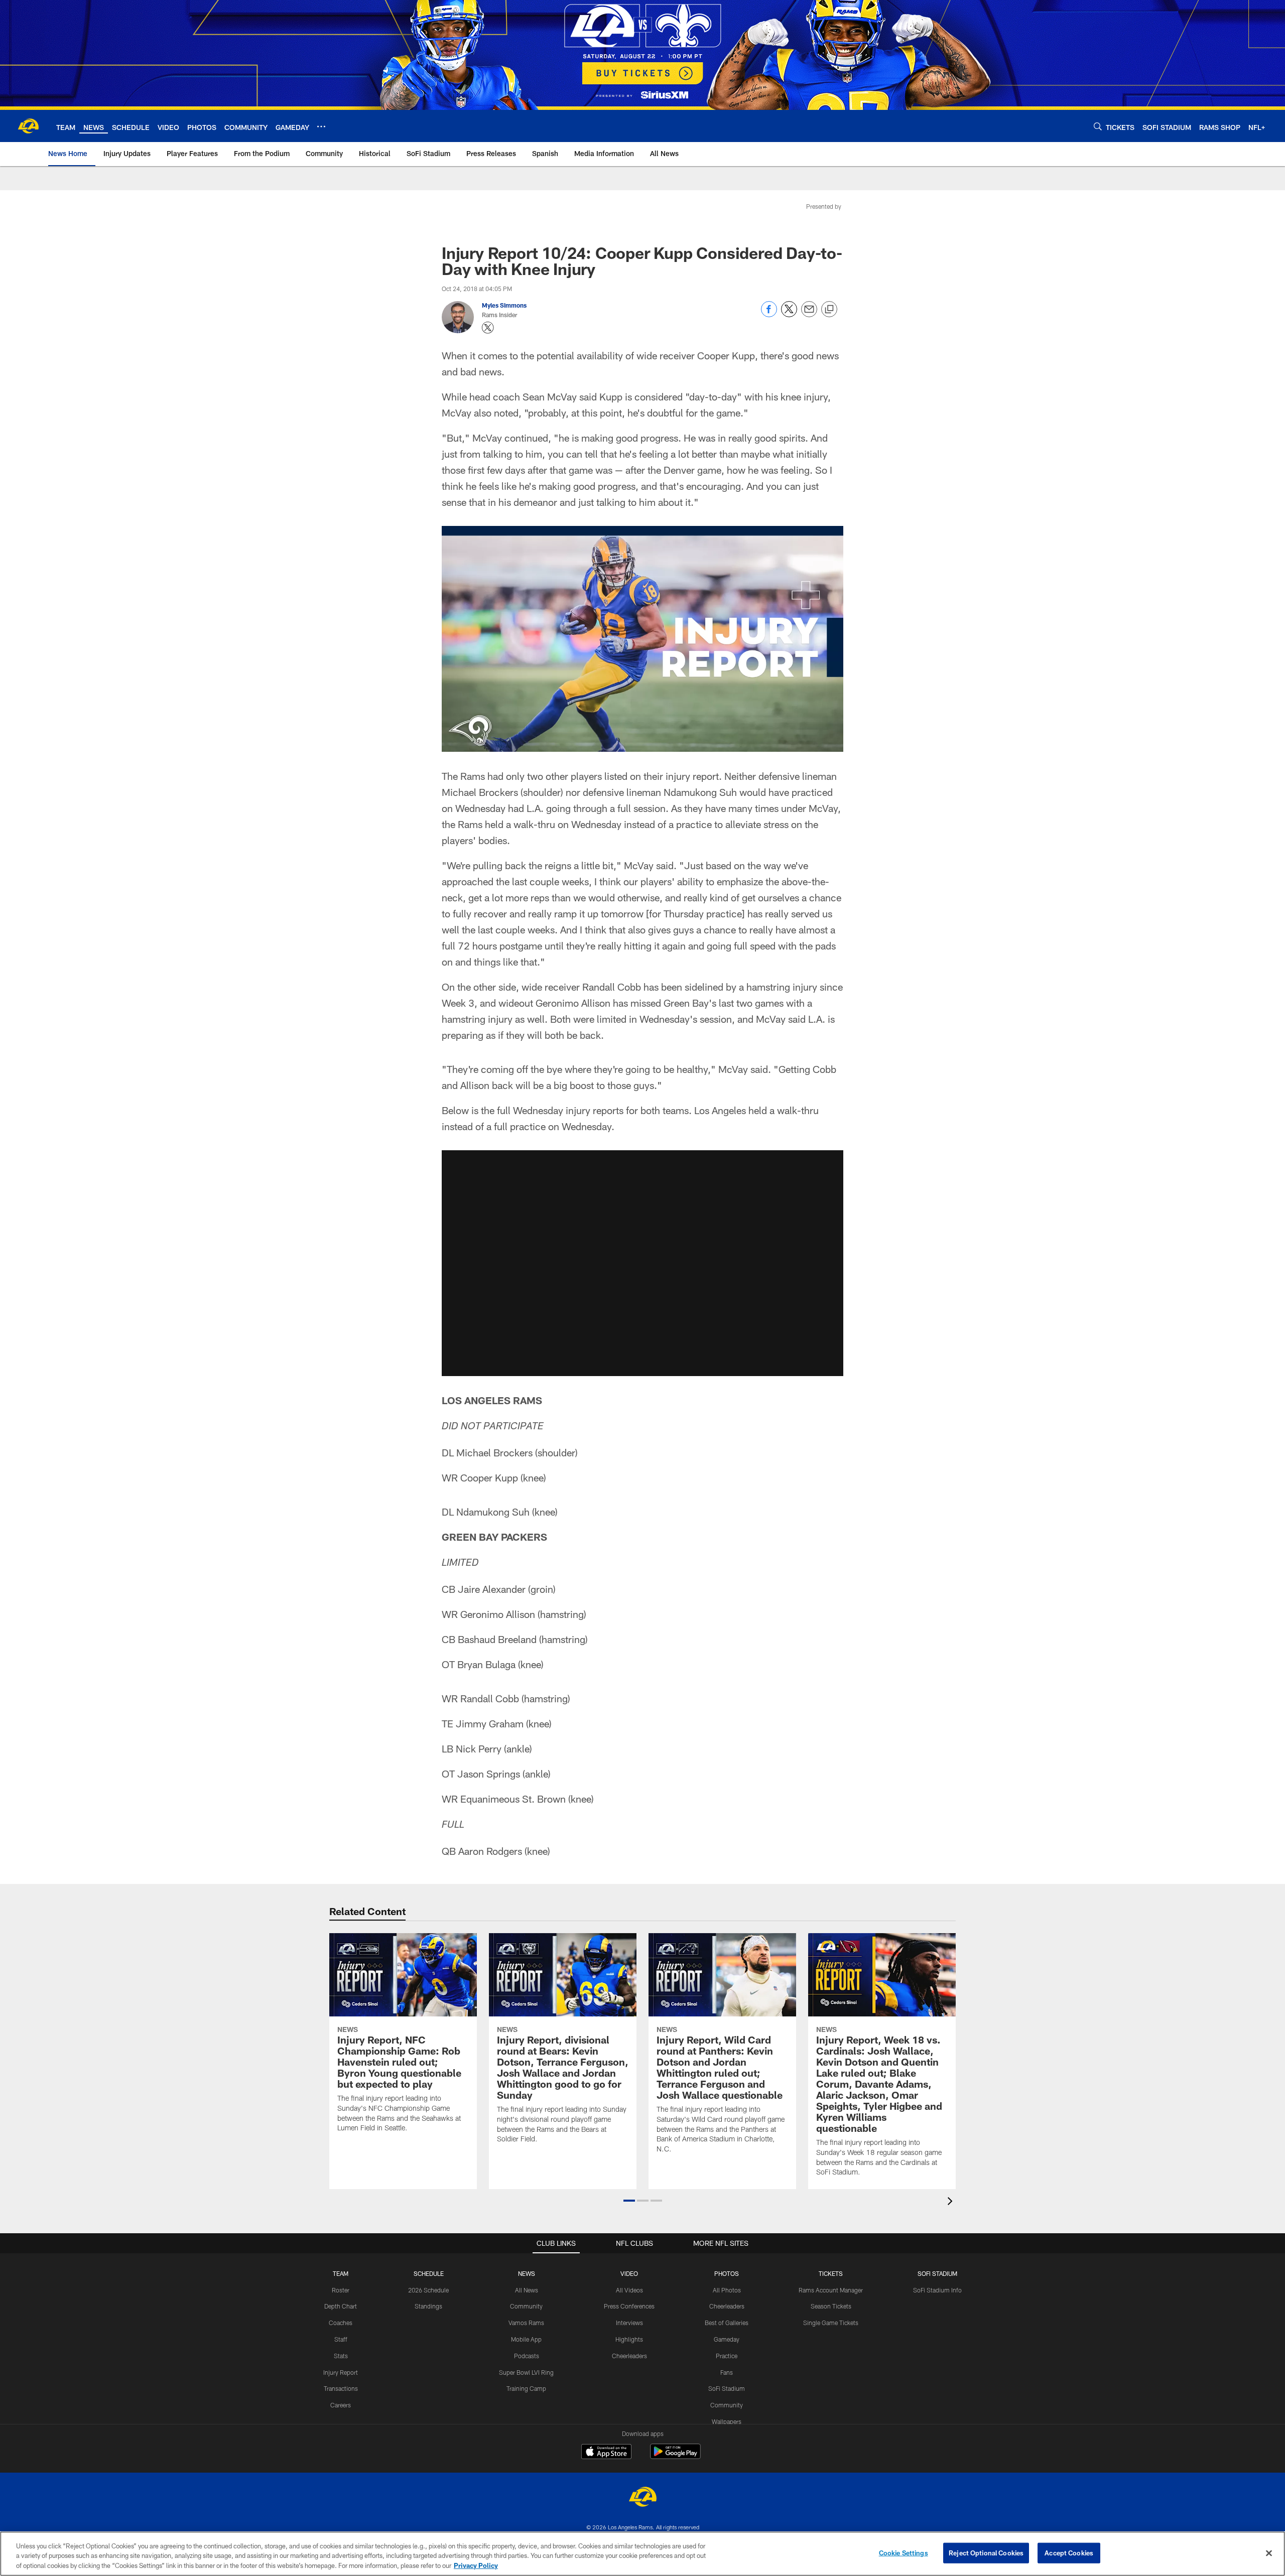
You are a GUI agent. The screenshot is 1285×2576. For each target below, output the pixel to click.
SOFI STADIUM (937, 2273)
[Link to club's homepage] (28, 126)
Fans (727, 2372)
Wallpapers (727, 2421)
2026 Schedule (428, 2290)
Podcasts (527, 2356)
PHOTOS (727, 2273)
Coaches (341, 2323)
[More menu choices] (321, 126)
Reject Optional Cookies (986, 2552)
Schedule (429, 2273)
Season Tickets (831, 2306)
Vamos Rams (526, 2323)
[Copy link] (829, 310)
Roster (341, 2290)
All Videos (629, 2290)
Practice (727, 2356)
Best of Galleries (727, 2323)
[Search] (1098, 126)
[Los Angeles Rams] (642, 2498)
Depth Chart (341, 2306)
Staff (341, 2339)
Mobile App (526, 2339)
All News (527, 2290)
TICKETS (831, 2273)
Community (526, 2306)
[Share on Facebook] (769, 314)
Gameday (727, 2339)
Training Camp (526, 2388)
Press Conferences (629, 2306)
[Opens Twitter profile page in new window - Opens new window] (488, 328)
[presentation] (952, 2202)
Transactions (341, 2388)
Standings (428, 2306)
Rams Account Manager (831, 2290)
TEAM (341, 2273)
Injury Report (341, 2372)
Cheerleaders (629, 2356)
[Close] (1269, 2553)
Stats (341, 2356)
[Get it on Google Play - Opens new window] (675, 2456)
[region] (642, 2554)
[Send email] (809, 314)
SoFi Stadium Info (937, 2290)
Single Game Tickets (831, 2323)
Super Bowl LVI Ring (526, 2372)
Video (629, 2273)
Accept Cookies (1069, 2552)
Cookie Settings (904, 2552)
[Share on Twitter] (789, 314)
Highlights (629, 2339)
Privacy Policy (476, 2565)
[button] (642, 1263)
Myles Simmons (504, 305)
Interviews (629, 2323)
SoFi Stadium (727, 2388)
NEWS (527, 2273)
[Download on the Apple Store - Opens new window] (606, 2453)
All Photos (727, 2290)
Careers (341, 2405)
